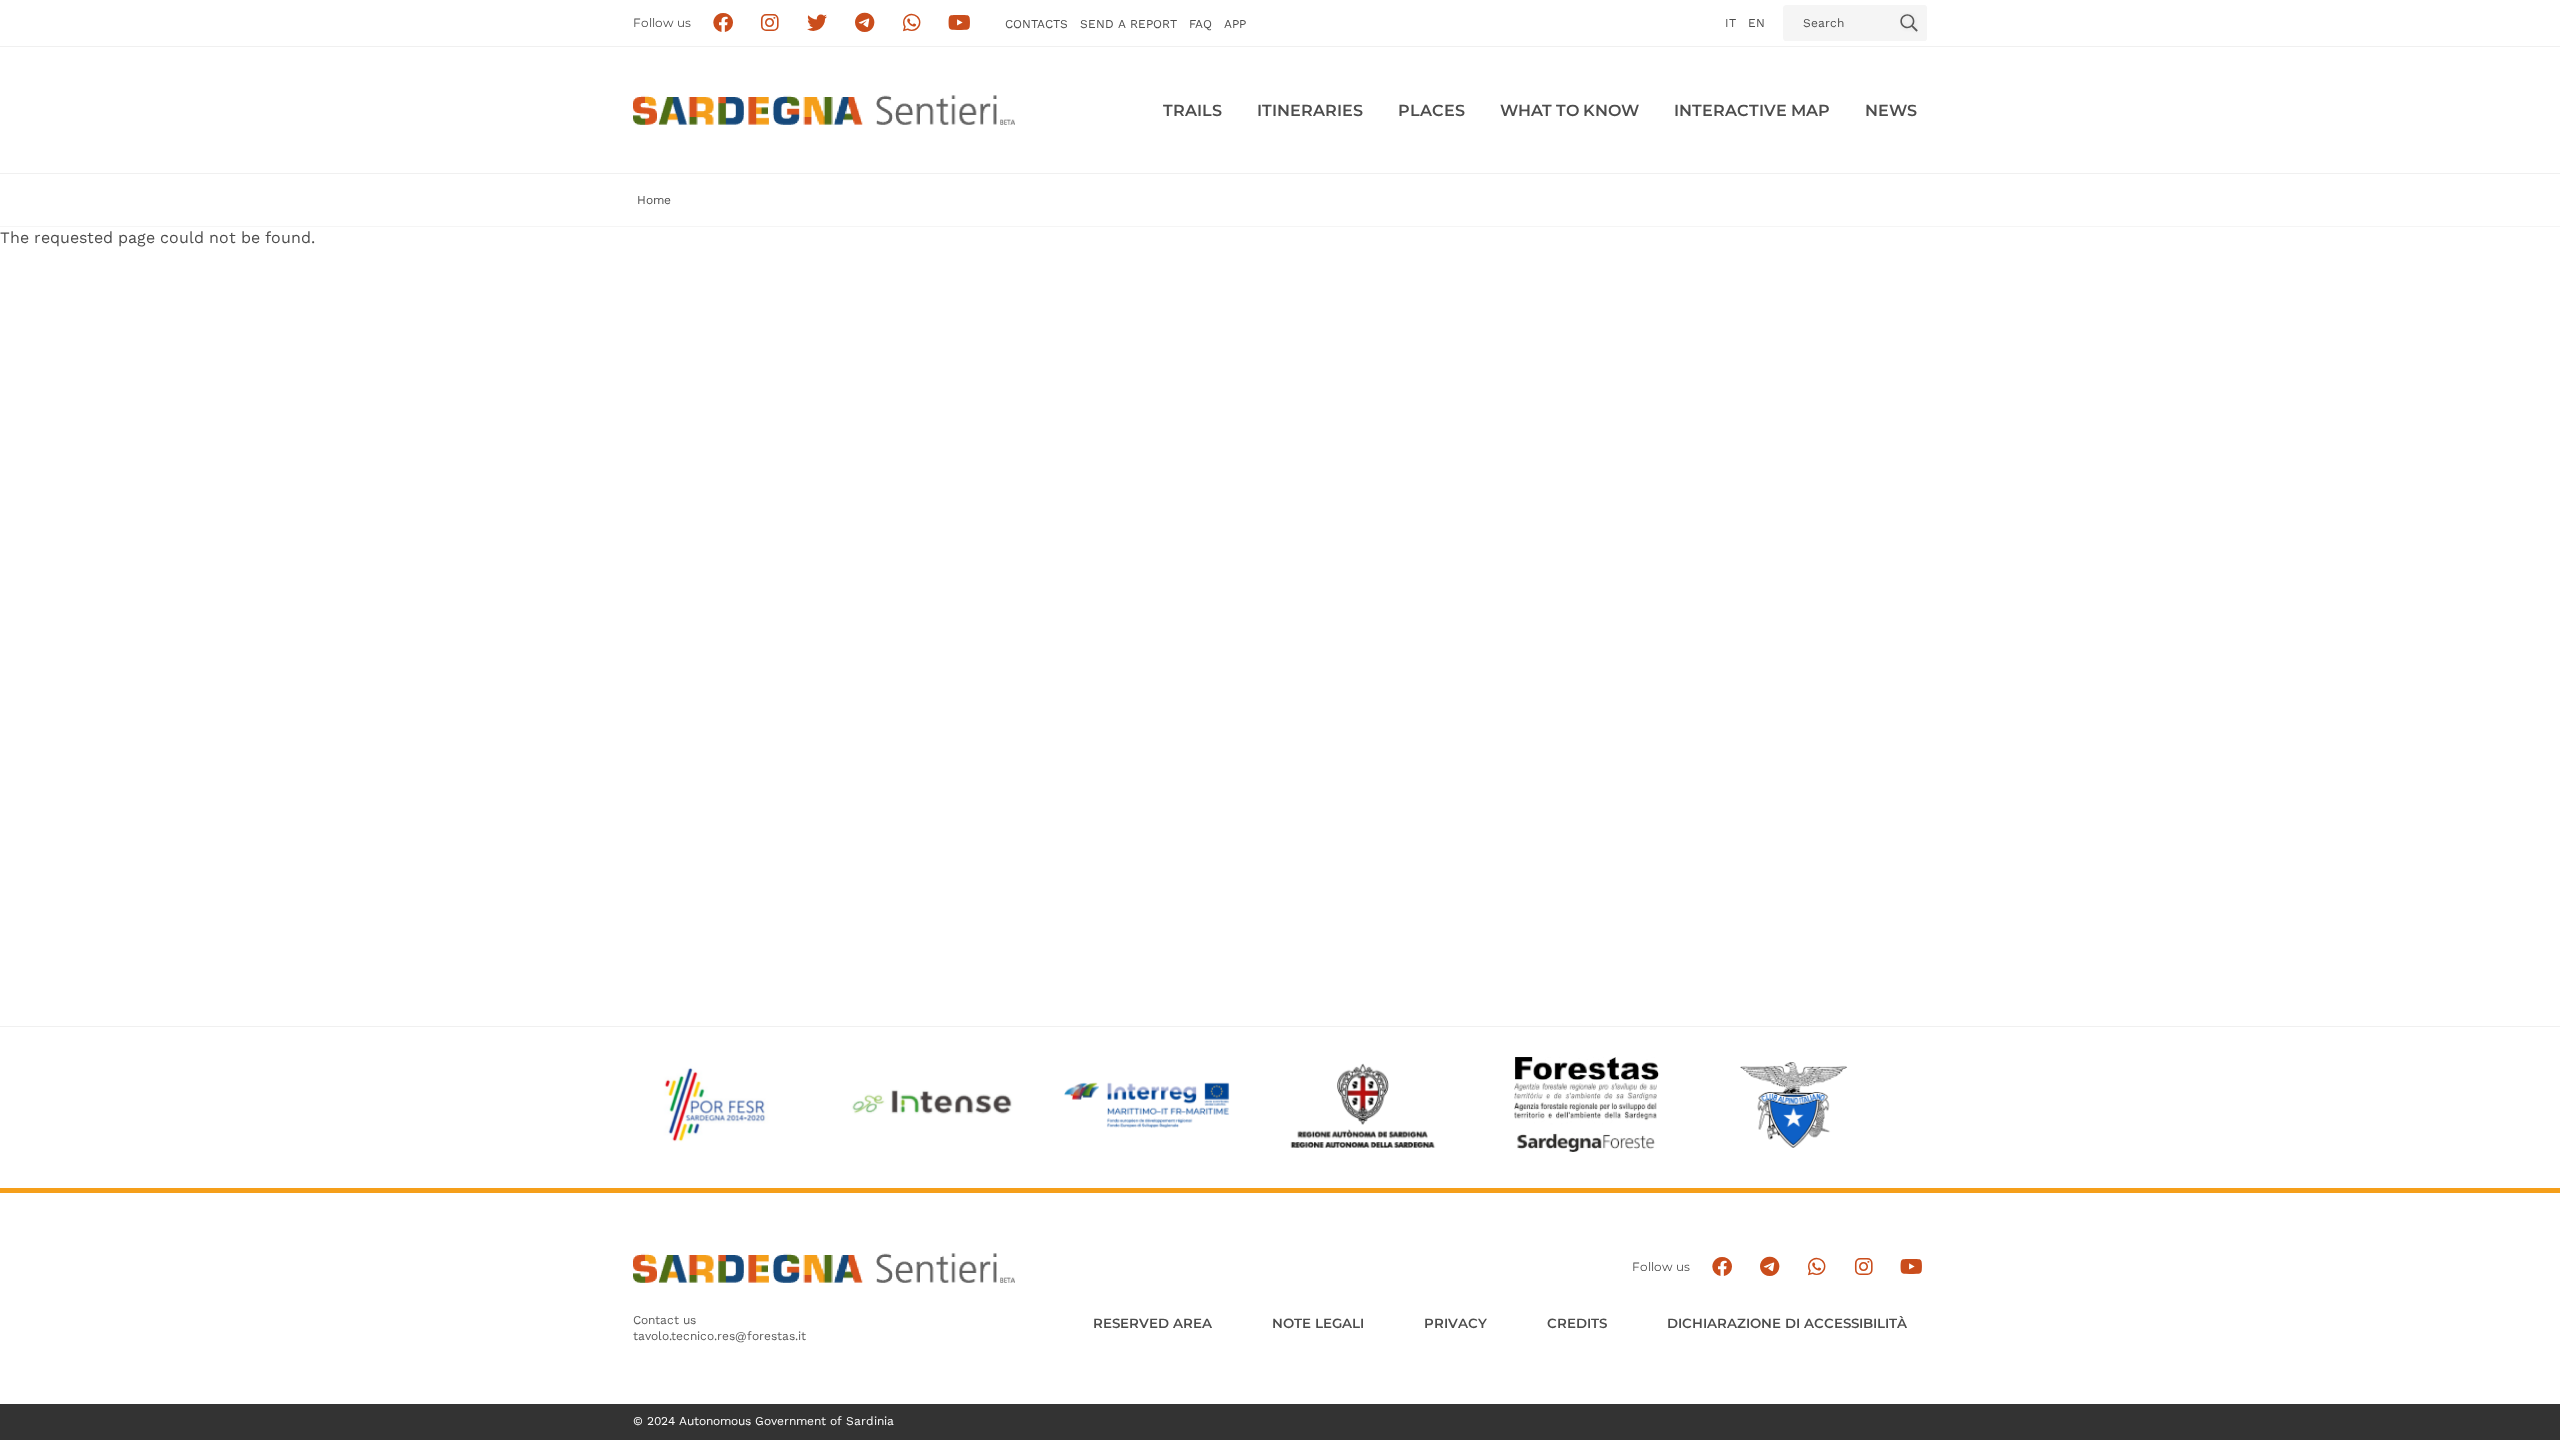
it (1730, 23)
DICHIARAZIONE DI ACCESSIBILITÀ (1787, 1323)
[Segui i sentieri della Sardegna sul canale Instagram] (770, 23)
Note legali (1318, 1323)
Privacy (1455, 1323)
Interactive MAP (1752, 110)
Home (654, 200)
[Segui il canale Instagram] (1863, 1267)
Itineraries (1310, 110)
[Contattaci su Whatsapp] (912, 23)
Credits (1577, 1323)
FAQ (1200, 24)
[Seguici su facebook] (722, 23)
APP (1235, 24)
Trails (1192, 110)
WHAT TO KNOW (1569, 110)
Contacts (1036, 24)
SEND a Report (1128, 24)
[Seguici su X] (817, 23)
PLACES (1431, 110)
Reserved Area (1152, 1323)
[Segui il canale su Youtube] (959, 23)
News (1891, 110)
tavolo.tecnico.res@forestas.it (719, 1336)
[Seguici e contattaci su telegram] (864, 23)
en (1756, 23)
